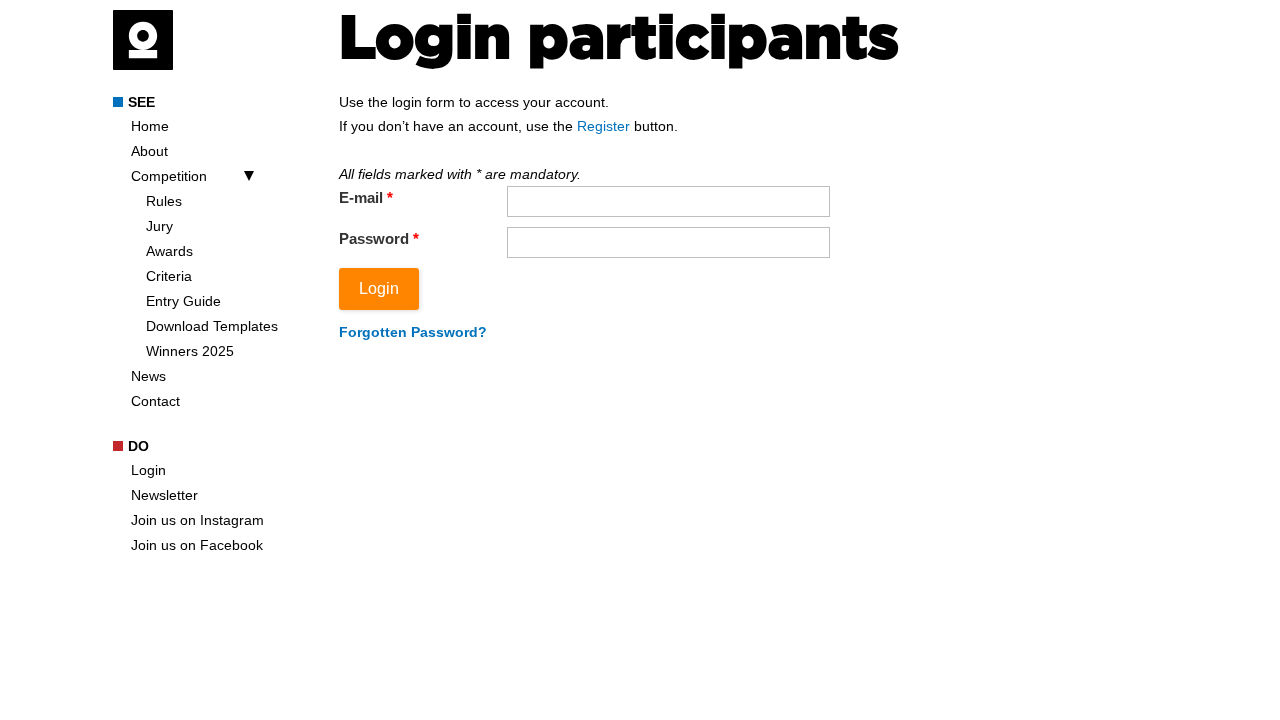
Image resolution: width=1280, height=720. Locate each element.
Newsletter (164, 495)
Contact (155, 401)
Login (148, 470)
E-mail (366, 197)
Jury (159, 226)
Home (150, 126)
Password (379, 238)
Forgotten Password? (413, 332)
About (149, 151)
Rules (164, 201)
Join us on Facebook (197, 545)
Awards (169, 251)
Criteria (169, 276)
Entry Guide (183, 301)
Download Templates (212, 326)
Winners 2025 (190, 351)
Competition (169, 176)
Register (603, 126)
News (148, 376)
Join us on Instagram (197, 520)
